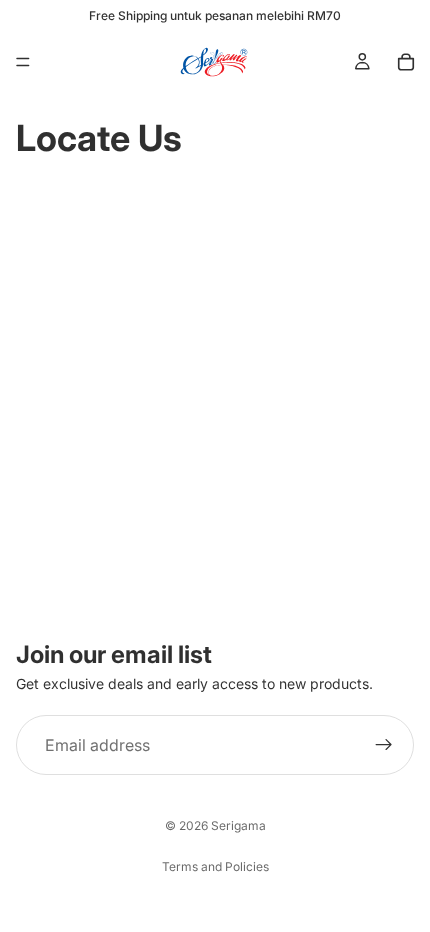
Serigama (238, 825)
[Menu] (23, 62)
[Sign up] (384, 745)
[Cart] (406, 62)
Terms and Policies (215, 866)
